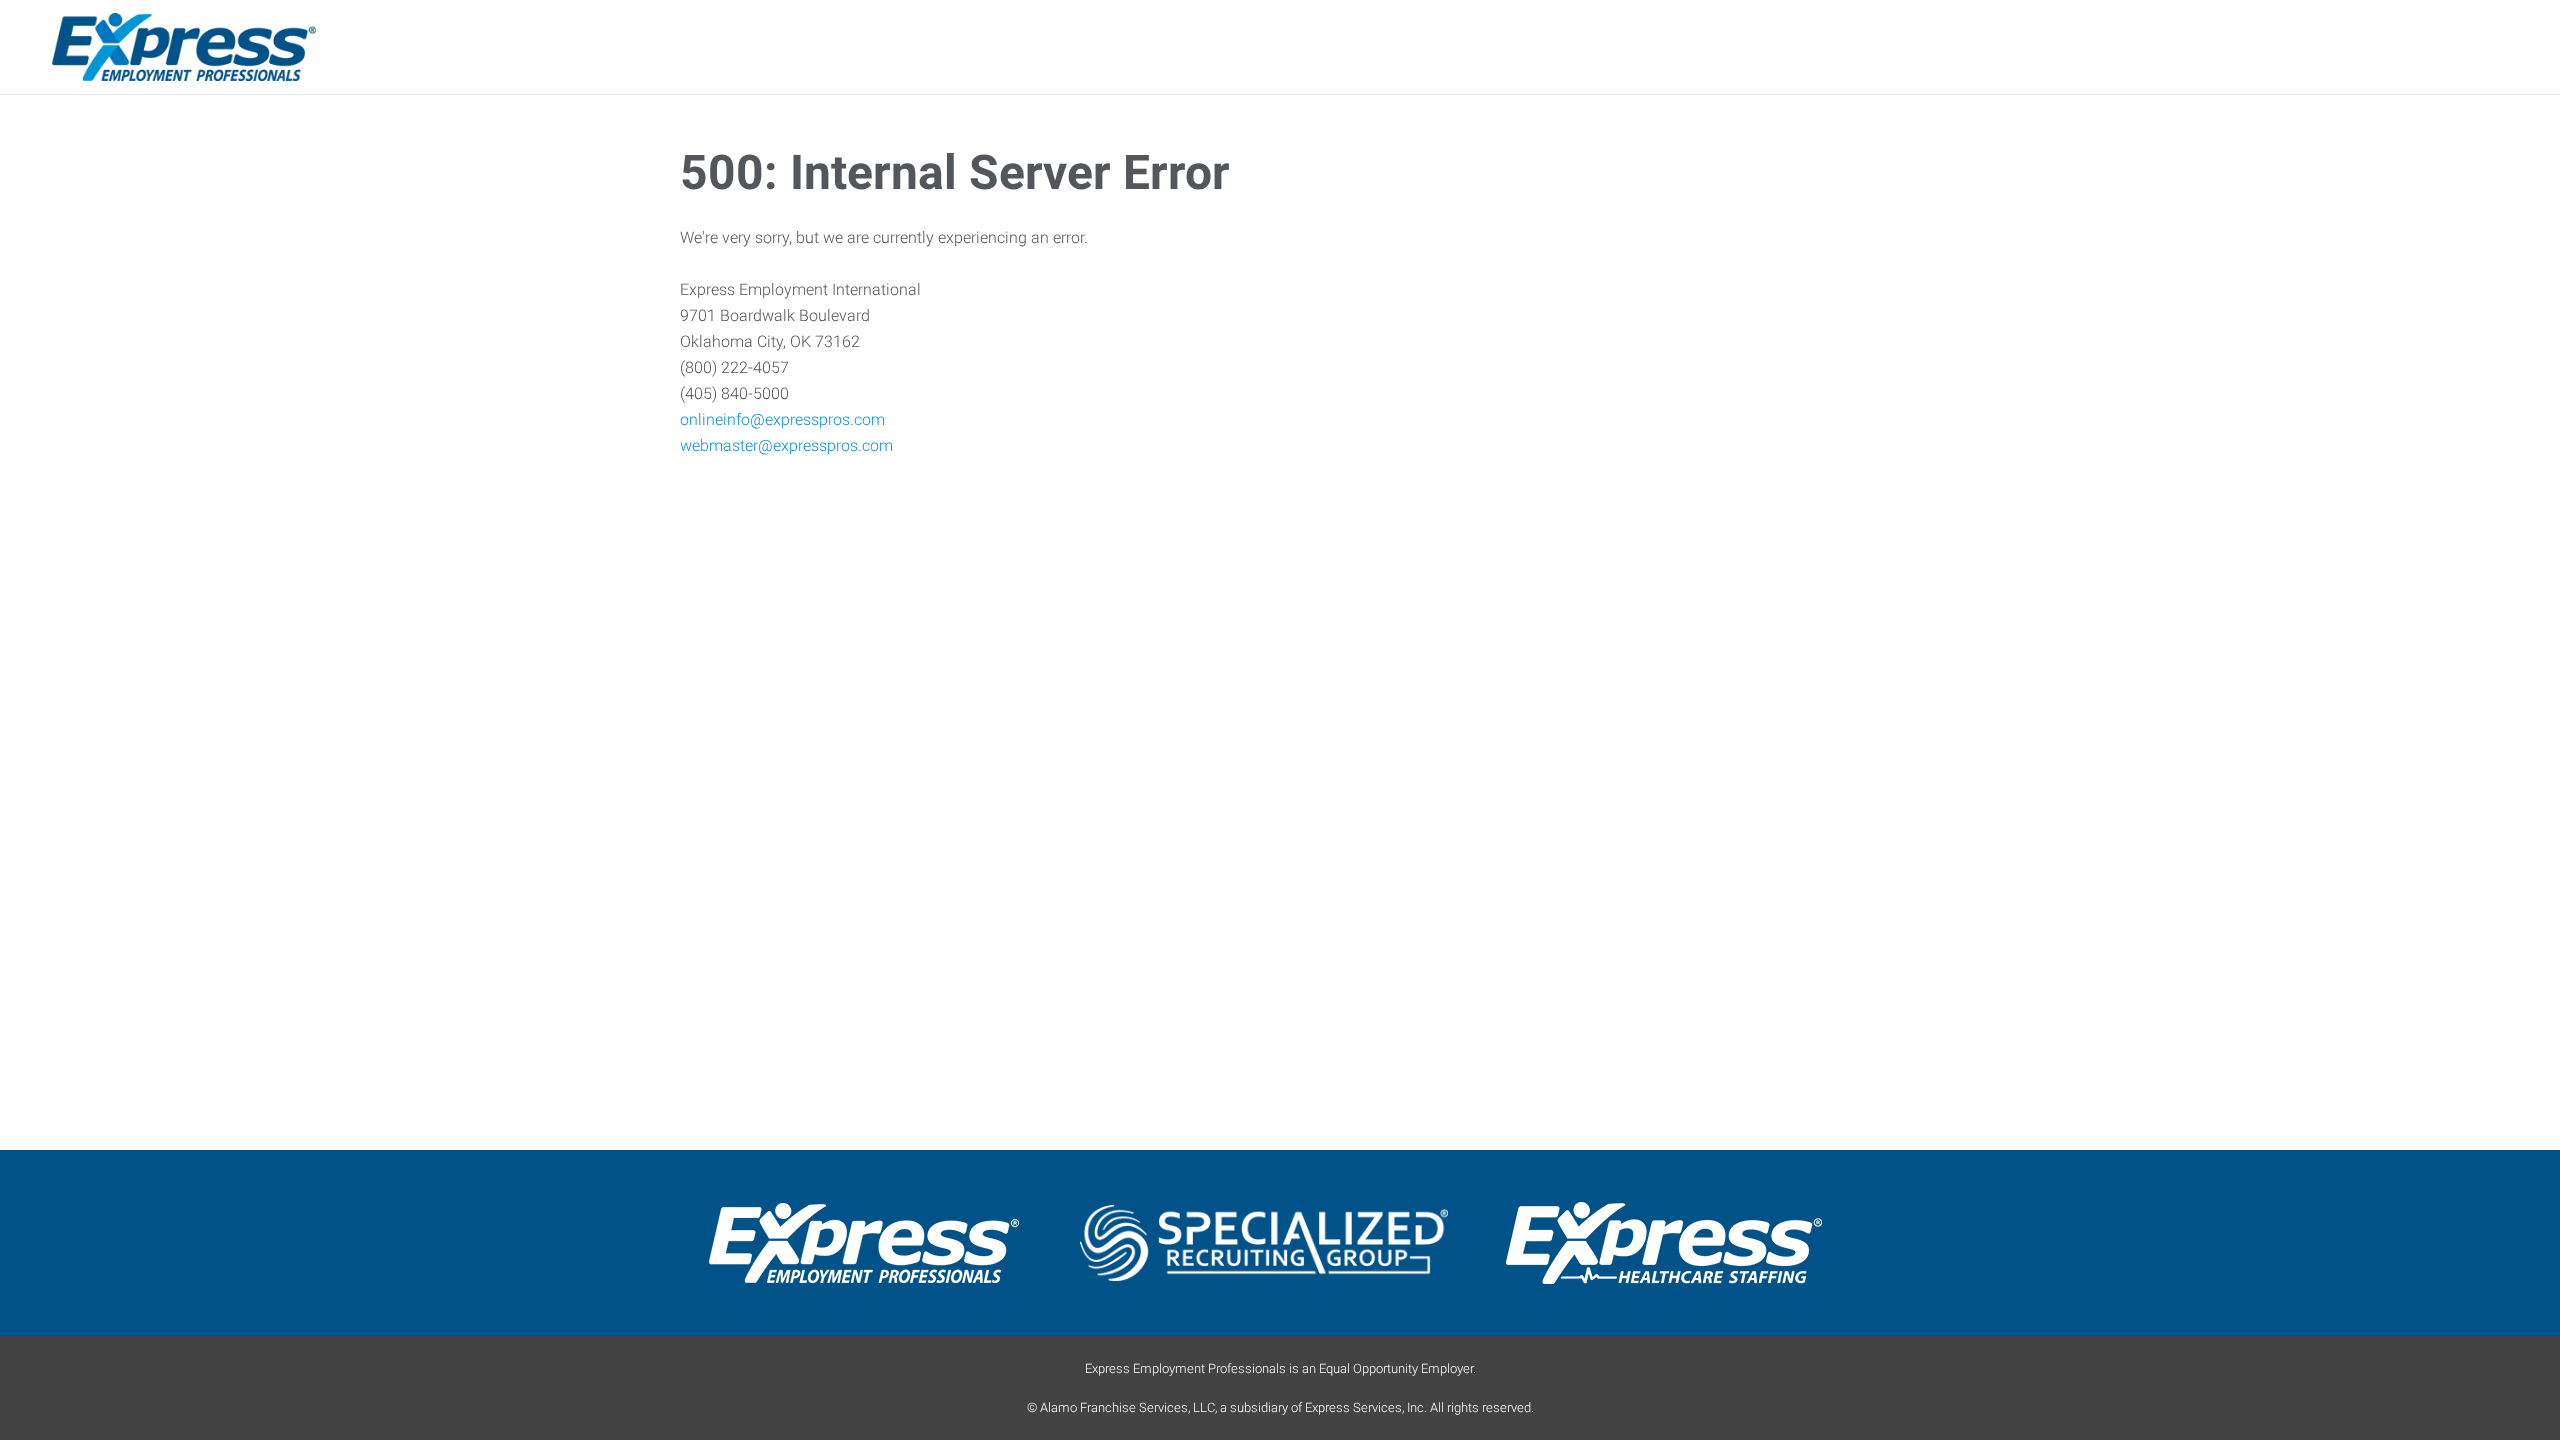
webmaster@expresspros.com (786, 445)
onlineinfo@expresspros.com (782, 419)
